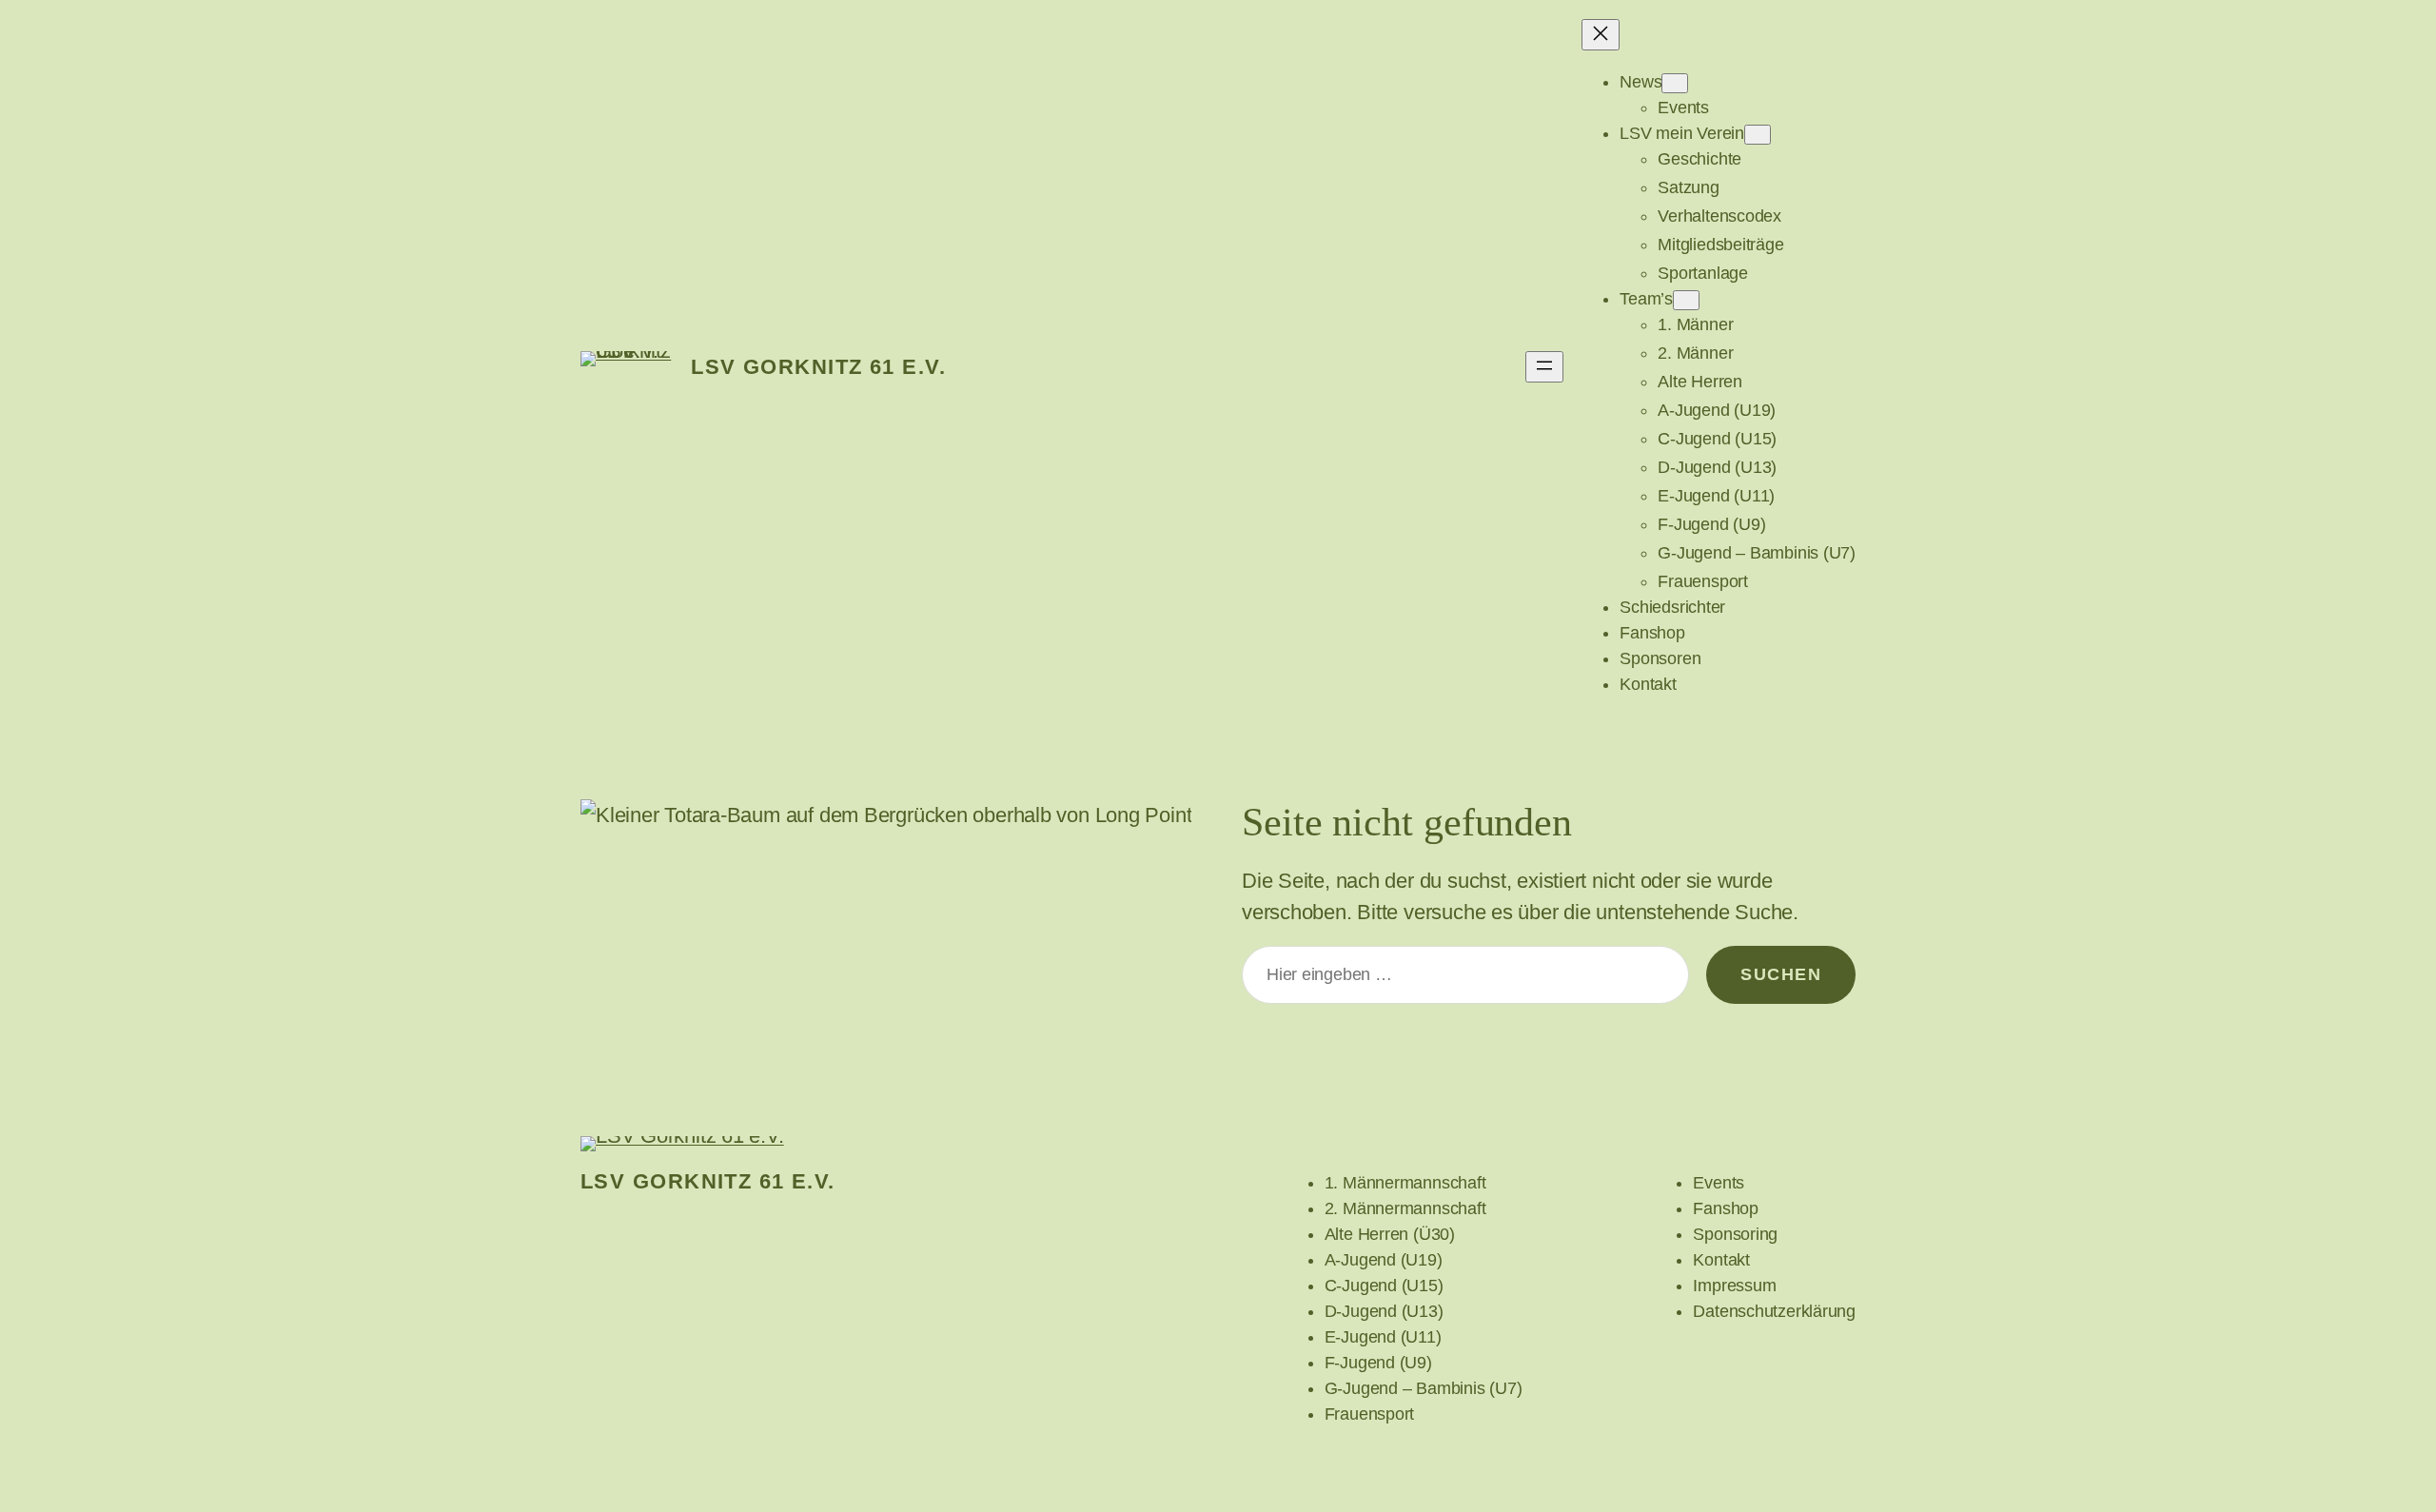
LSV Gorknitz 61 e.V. (818, 367)
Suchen (1781, 974)
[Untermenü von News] (1675, 83)
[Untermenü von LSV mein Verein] (1758, 135)
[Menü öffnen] (1544, 367)
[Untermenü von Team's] (1686, 300)
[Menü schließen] (1601, 35)
